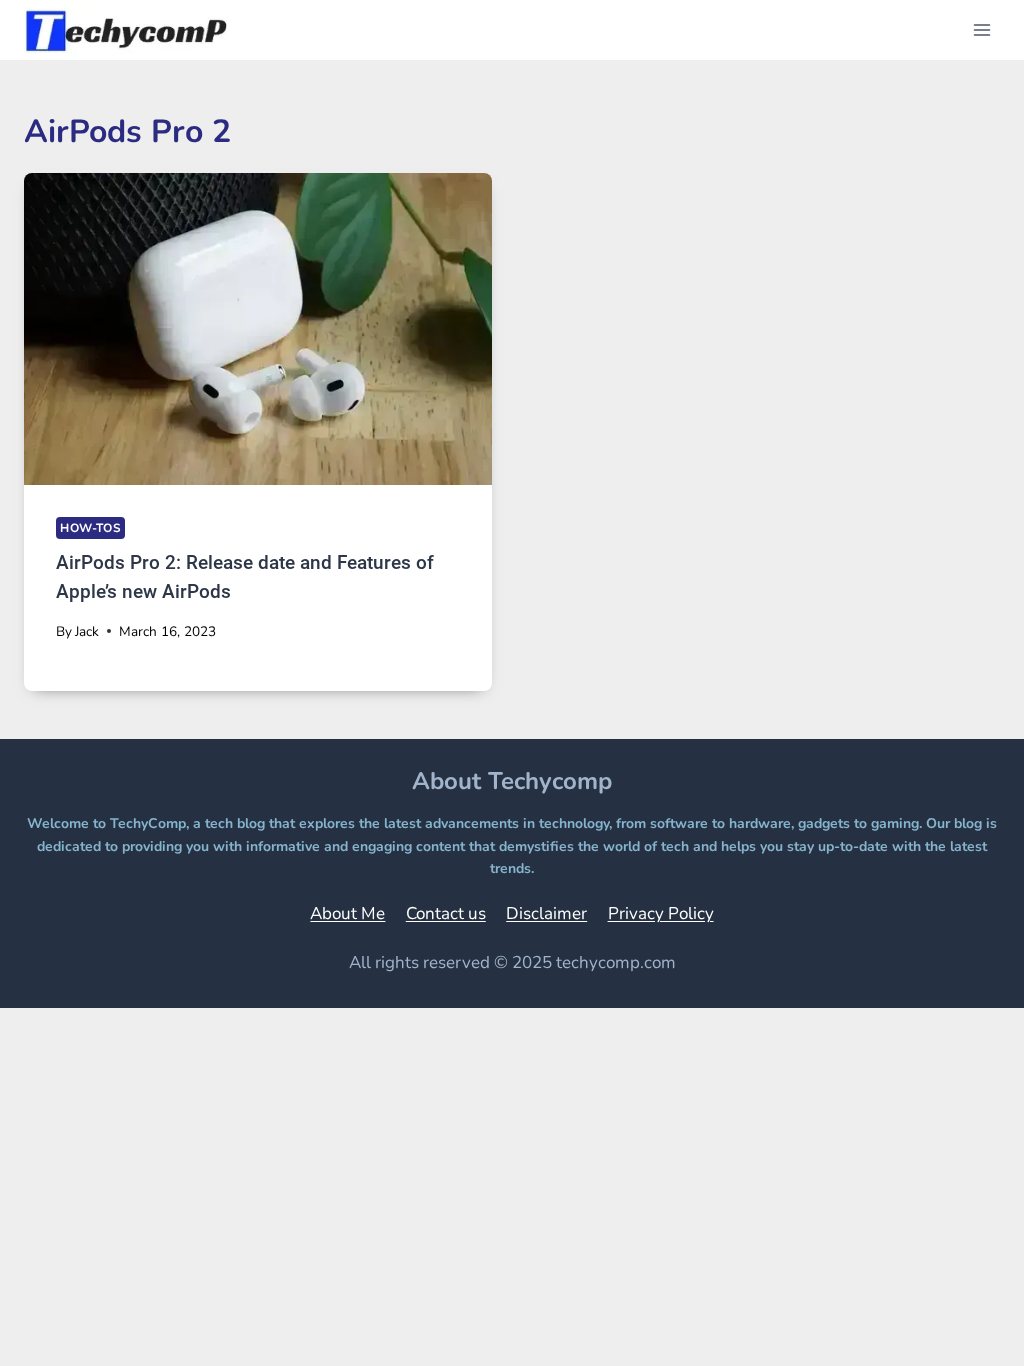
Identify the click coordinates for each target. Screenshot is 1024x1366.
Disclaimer (546, 913)
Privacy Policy (661, 913)
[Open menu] (981, 29)
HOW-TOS (90, 528)
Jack (87, 631)
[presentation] (258, 329)
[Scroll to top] (958, 1322)
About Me (347, 913)
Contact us (446, 913)
